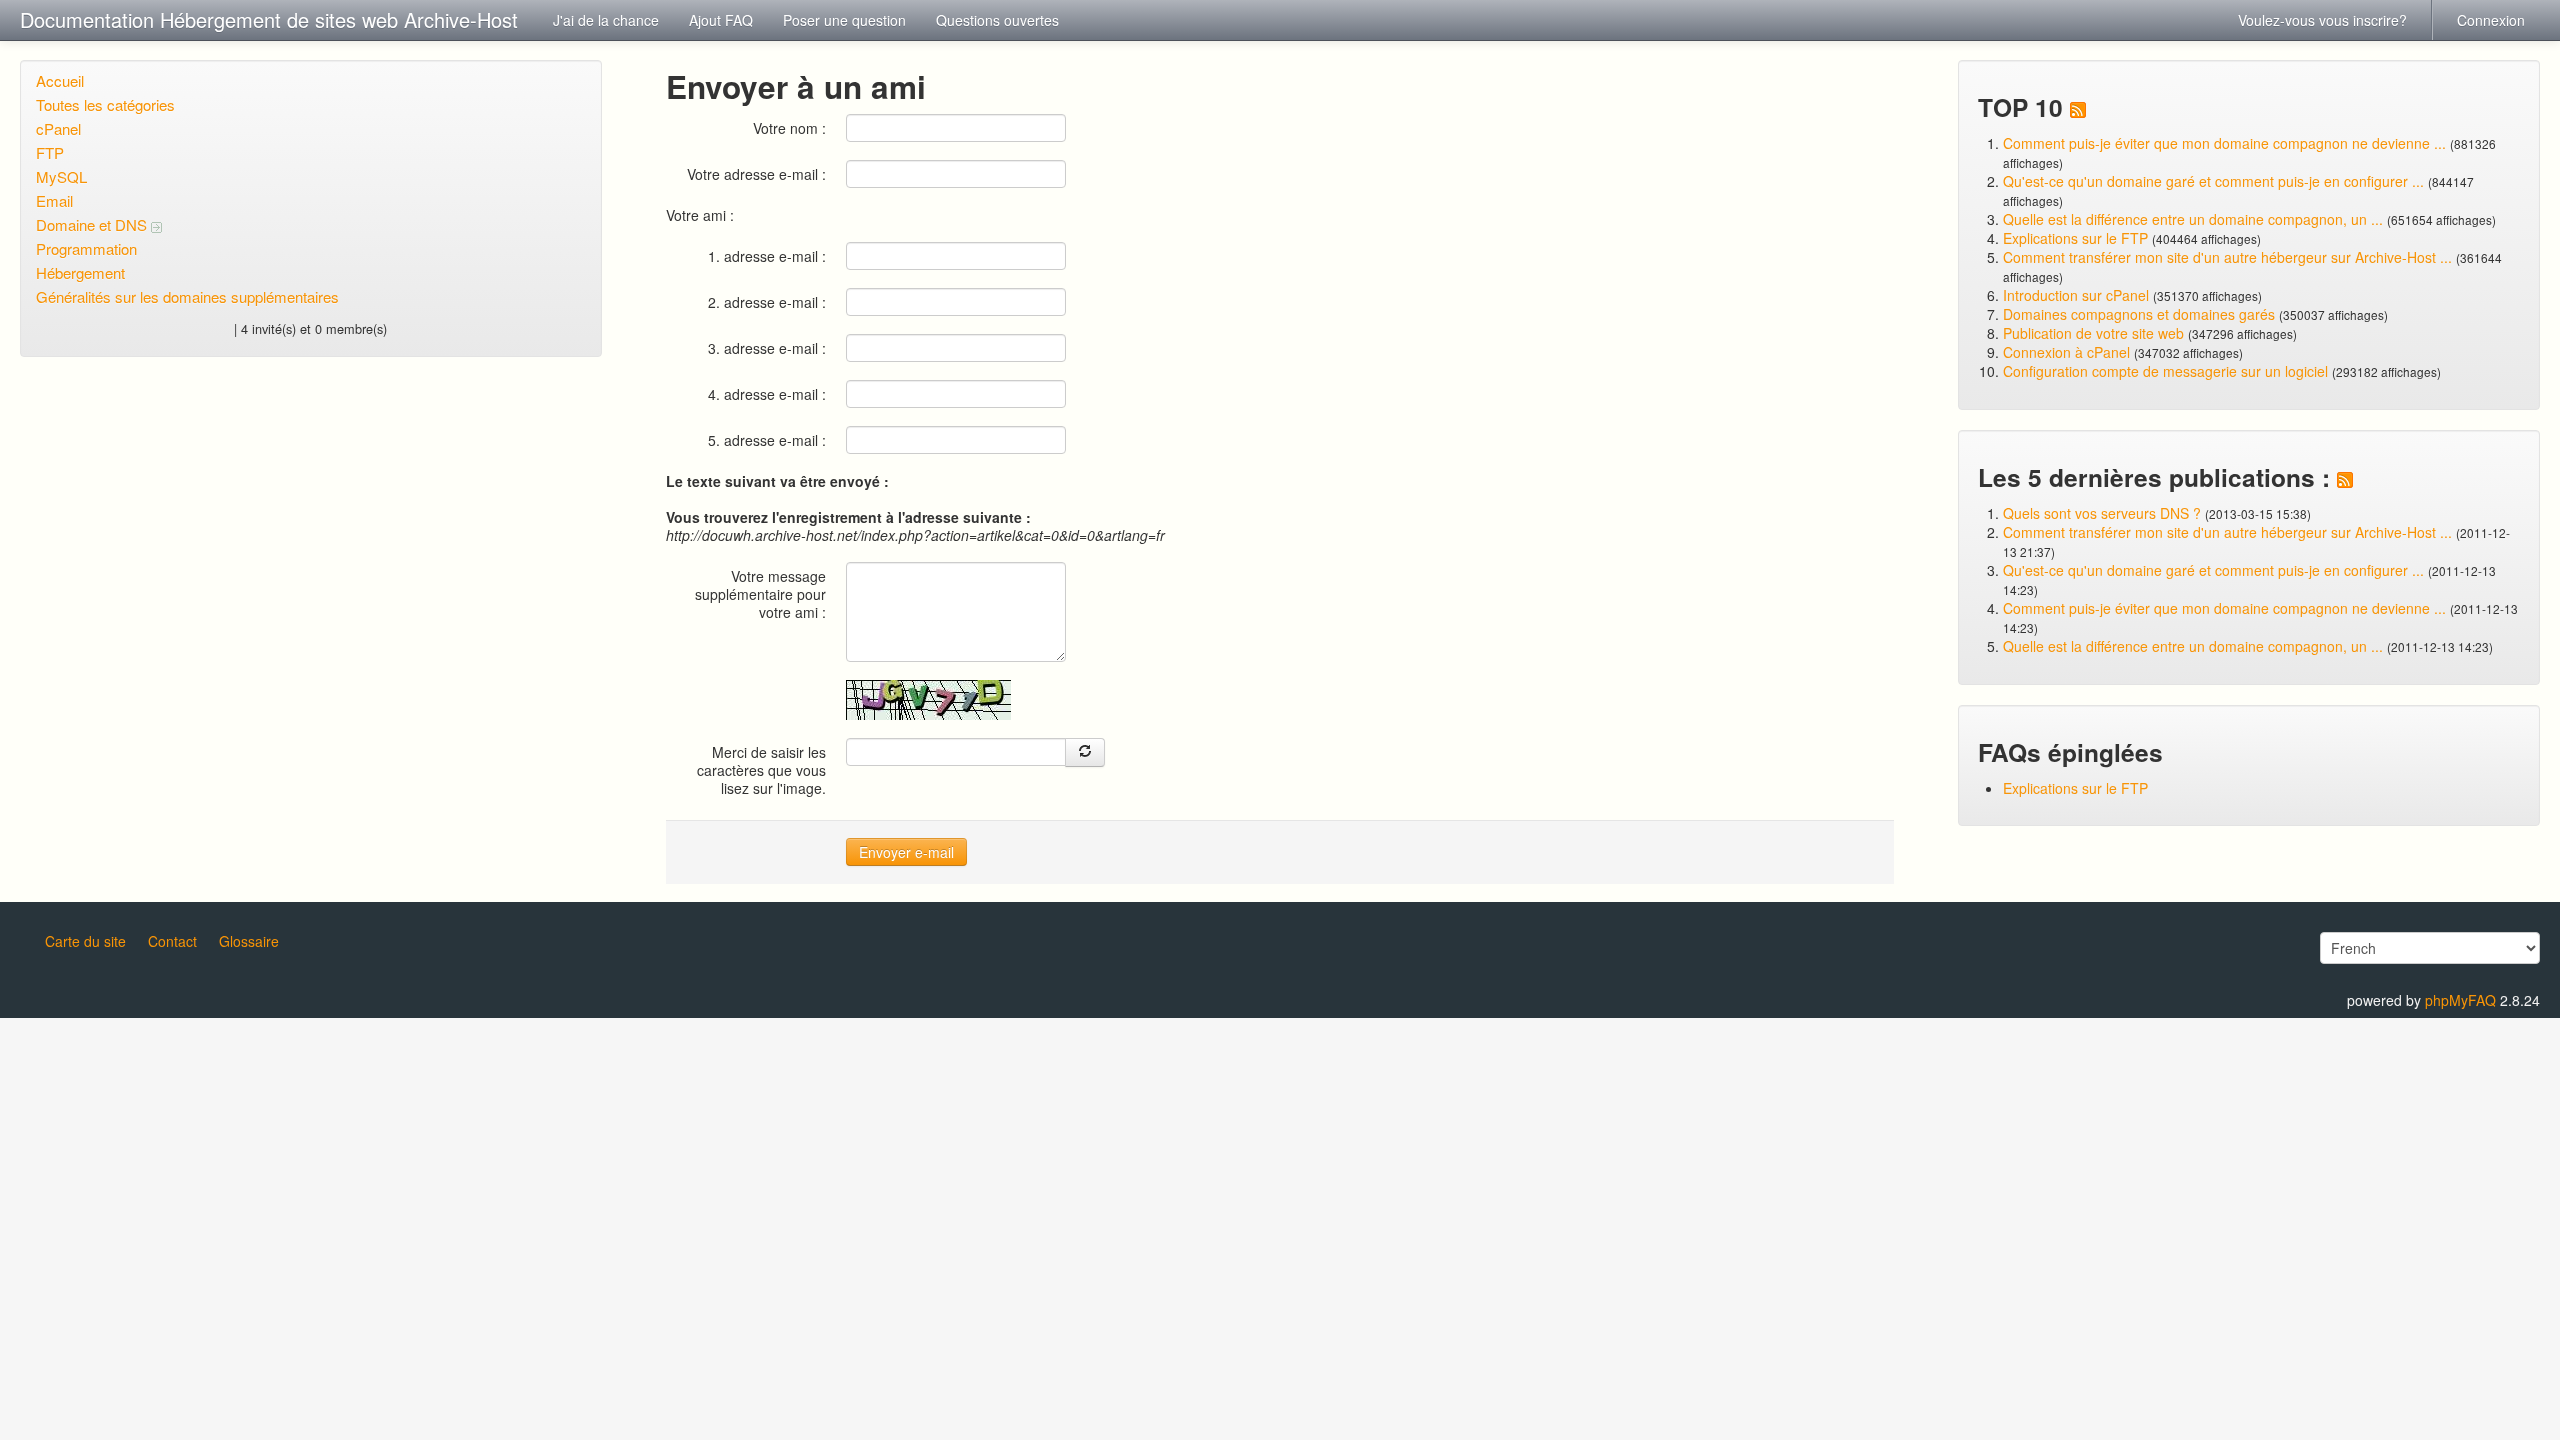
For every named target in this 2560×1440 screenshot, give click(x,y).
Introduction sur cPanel (2076, 295)
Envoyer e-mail (906, 852)
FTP (50, 152)
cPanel (58, 128)
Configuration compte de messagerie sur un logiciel (2165, 371)
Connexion (2491, 20)
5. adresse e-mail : (767, 439)
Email (54, 200)
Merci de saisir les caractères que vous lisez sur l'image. (761, 769)
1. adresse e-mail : (767, 255)
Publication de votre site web (2093, 333)
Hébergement (80, 272)
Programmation (86, 248)
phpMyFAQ (2460, 1000)
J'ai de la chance (606, 20)
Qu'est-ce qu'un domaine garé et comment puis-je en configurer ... (2213, 181)
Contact (172, 941)
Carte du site (85, 941)
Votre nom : (789, 127)
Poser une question (844, 20)
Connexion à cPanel (2066, 352)
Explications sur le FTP (2075, 238)
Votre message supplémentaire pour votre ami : (760, 593)
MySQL (61, 176)
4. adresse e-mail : (767, 393)
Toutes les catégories (105, 104)
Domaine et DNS (93, 224)
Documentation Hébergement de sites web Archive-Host (269, 19)
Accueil (60, 80)
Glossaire (249, 941)
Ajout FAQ (721, 20)
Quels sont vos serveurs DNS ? (2102, 513)
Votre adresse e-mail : (756, 173)
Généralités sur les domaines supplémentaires (187, 296)
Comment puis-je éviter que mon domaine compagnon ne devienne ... (2224, 143)
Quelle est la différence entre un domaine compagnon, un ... (2193, 219)
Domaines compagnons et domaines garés (2139, 314)
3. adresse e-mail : (767, 347)
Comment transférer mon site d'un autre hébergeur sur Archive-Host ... (2227, 257)
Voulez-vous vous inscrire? (2322, 20)
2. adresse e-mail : (767, 301)
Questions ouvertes (997, 20)
